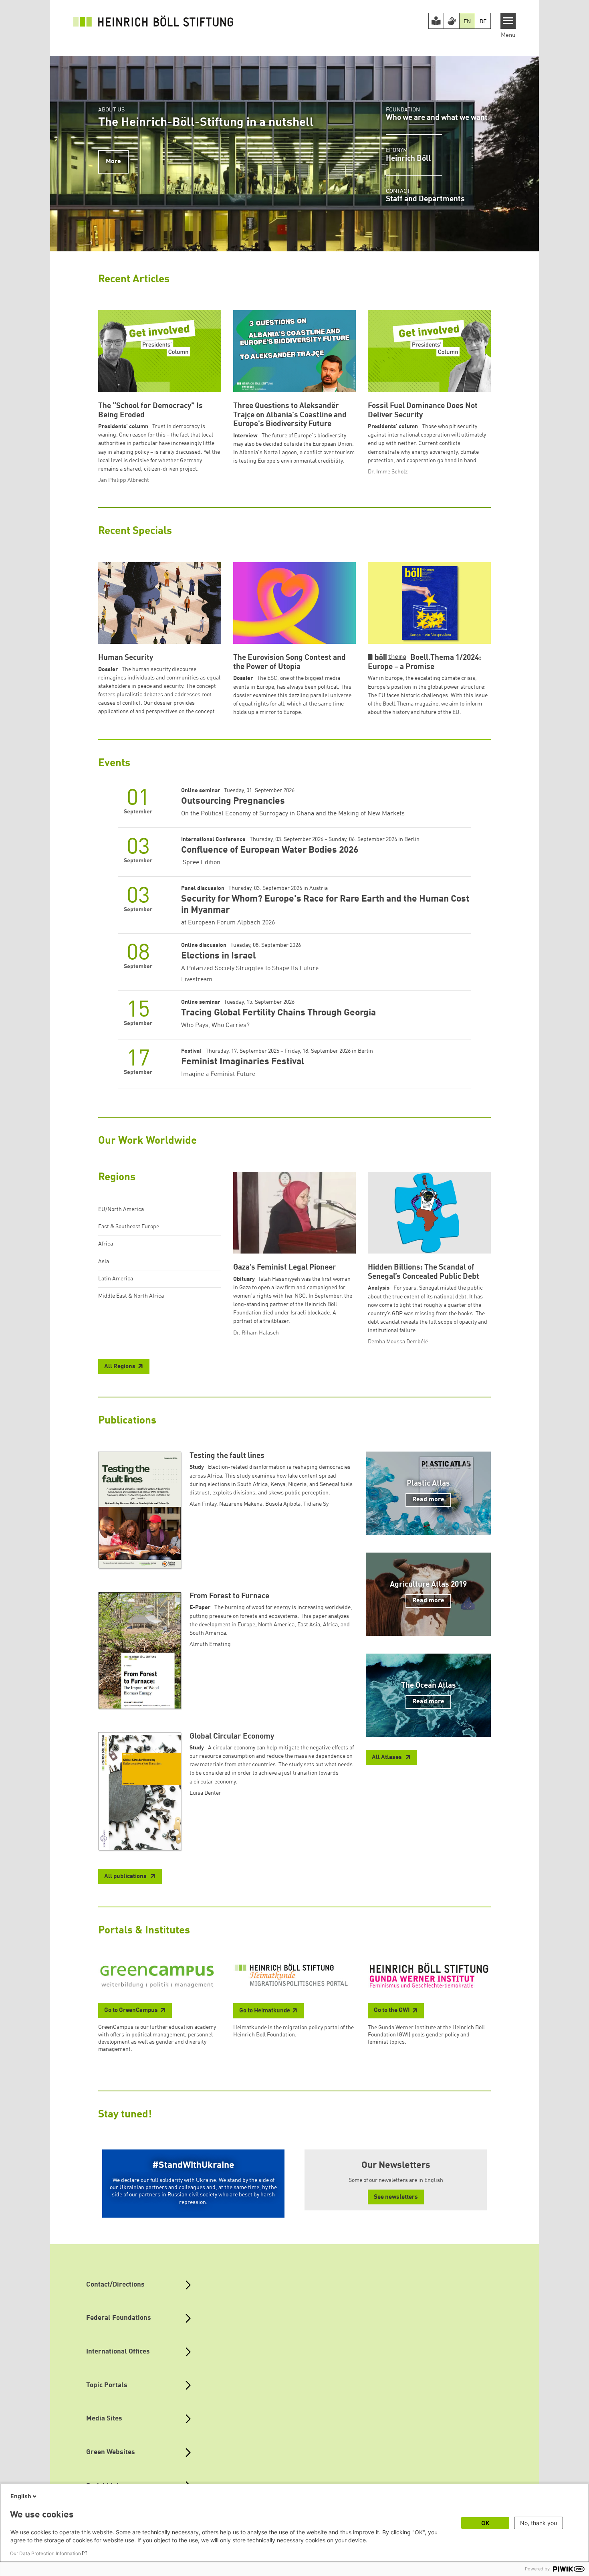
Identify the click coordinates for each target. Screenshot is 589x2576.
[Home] (153, 21)
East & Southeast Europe (129, 1227)
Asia (104, 1262)
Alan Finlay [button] (203, 1504)
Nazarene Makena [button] (241, 1504)
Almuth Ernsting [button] (210, 1644)
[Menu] (508, 21)
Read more (428, 1500)
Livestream (197, 980)
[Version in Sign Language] (452, 21)
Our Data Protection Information (45, 2553)
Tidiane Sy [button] (316, 1504)
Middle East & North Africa (131, 1296)
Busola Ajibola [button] (283, 1504)
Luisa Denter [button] (205, 1793)
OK (485, 2523)
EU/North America (121, 1209)
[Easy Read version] (436, 21)
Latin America (116, 1279)
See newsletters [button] (396, 2197)
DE (483, 22)
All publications (126, 1877)
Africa (106, 1244)
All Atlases (387, 1758)
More (113, 162)
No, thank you (539, 2523)
